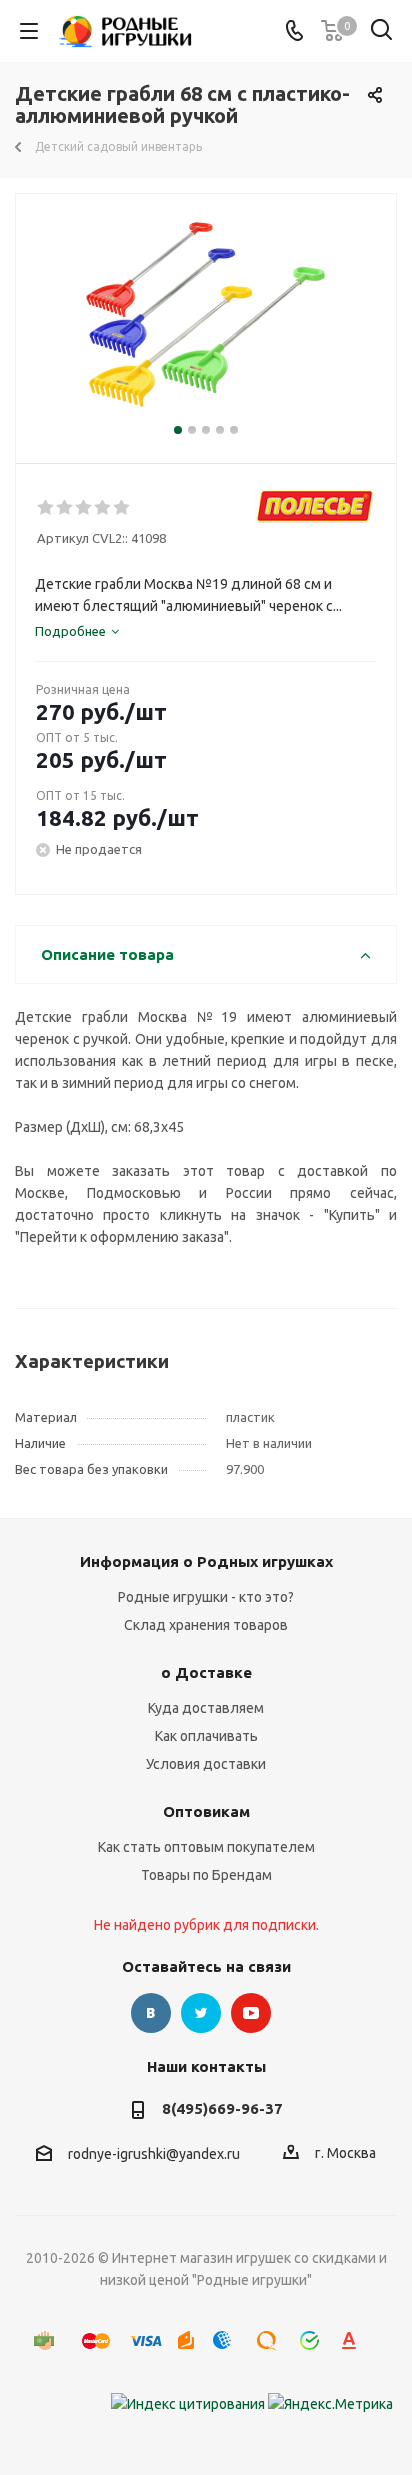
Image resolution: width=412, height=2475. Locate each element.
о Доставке (206, 1672)
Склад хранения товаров (206, 1625)
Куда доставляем (206, 1708)
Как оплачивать (206, 1736)
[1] (46, 508)
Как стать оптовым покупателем (206, 1847)
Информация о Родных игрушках (206, 1561)
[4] (103, 508)
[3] (84, 508)
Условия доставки (206, 1764)
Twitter (201, 2013)
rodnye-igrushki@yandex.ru (154, 2154)
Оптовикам (206, 1811)
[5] (122, 508)
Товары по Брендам (206, 1875)
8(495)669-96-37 (222, 2108)
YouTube (251, 2013)
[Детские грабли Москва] (206, 319)
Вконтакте (151, 2013)
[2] (65, 508)
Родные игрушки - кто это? (206, 1597)
